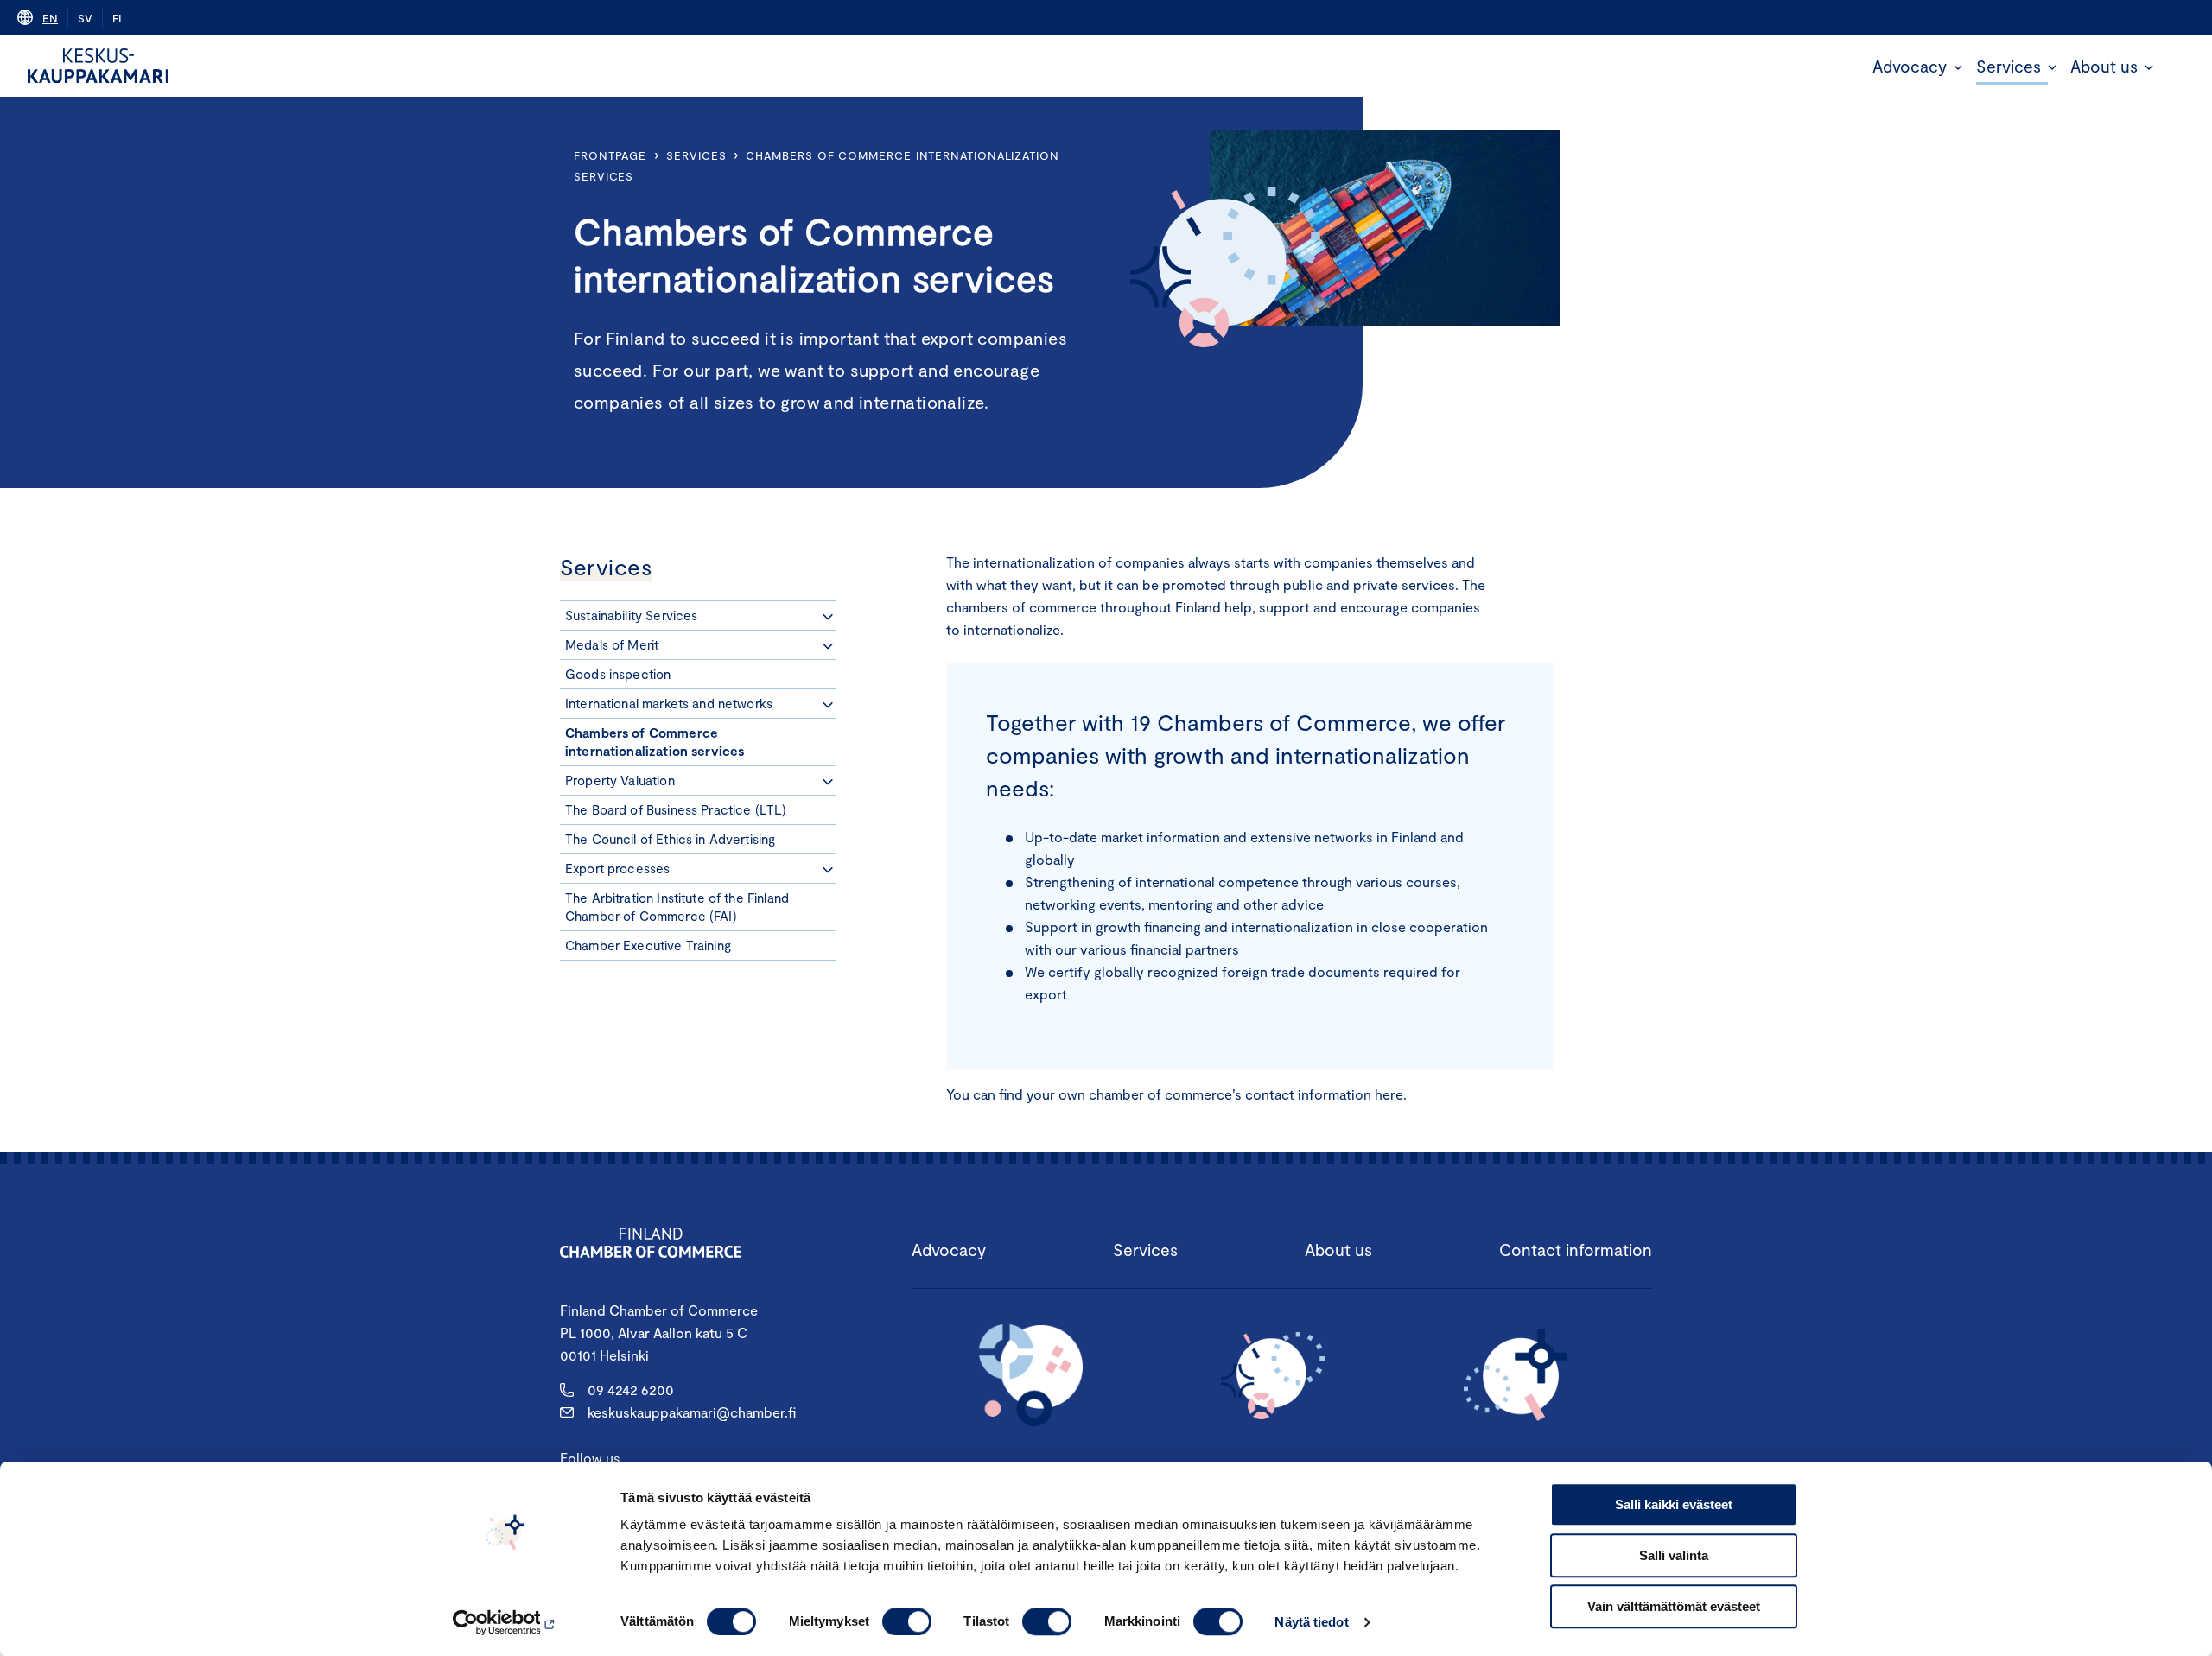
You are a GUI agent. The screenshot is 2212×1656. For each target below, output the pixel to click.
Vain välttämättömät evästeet (1674, 1606)
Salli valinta (1674, 1555)
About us (2104, 66)
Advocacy (1910, 66)
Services (2009, 66)
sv (85, 18)
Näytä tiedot (1311, 1622)
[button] (1958, 67)
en (50, 18)
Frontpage (610, 155)
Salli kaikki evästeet (1674, 1504)
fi (117, 18)
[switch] (907, 1621)
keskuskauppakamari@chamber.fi (692, 1412)
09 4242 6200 (631, 1390)
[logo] (98, 66)
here (1389, 1094)
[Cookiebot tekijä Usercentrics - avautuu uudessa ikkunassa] (506, 1622)
